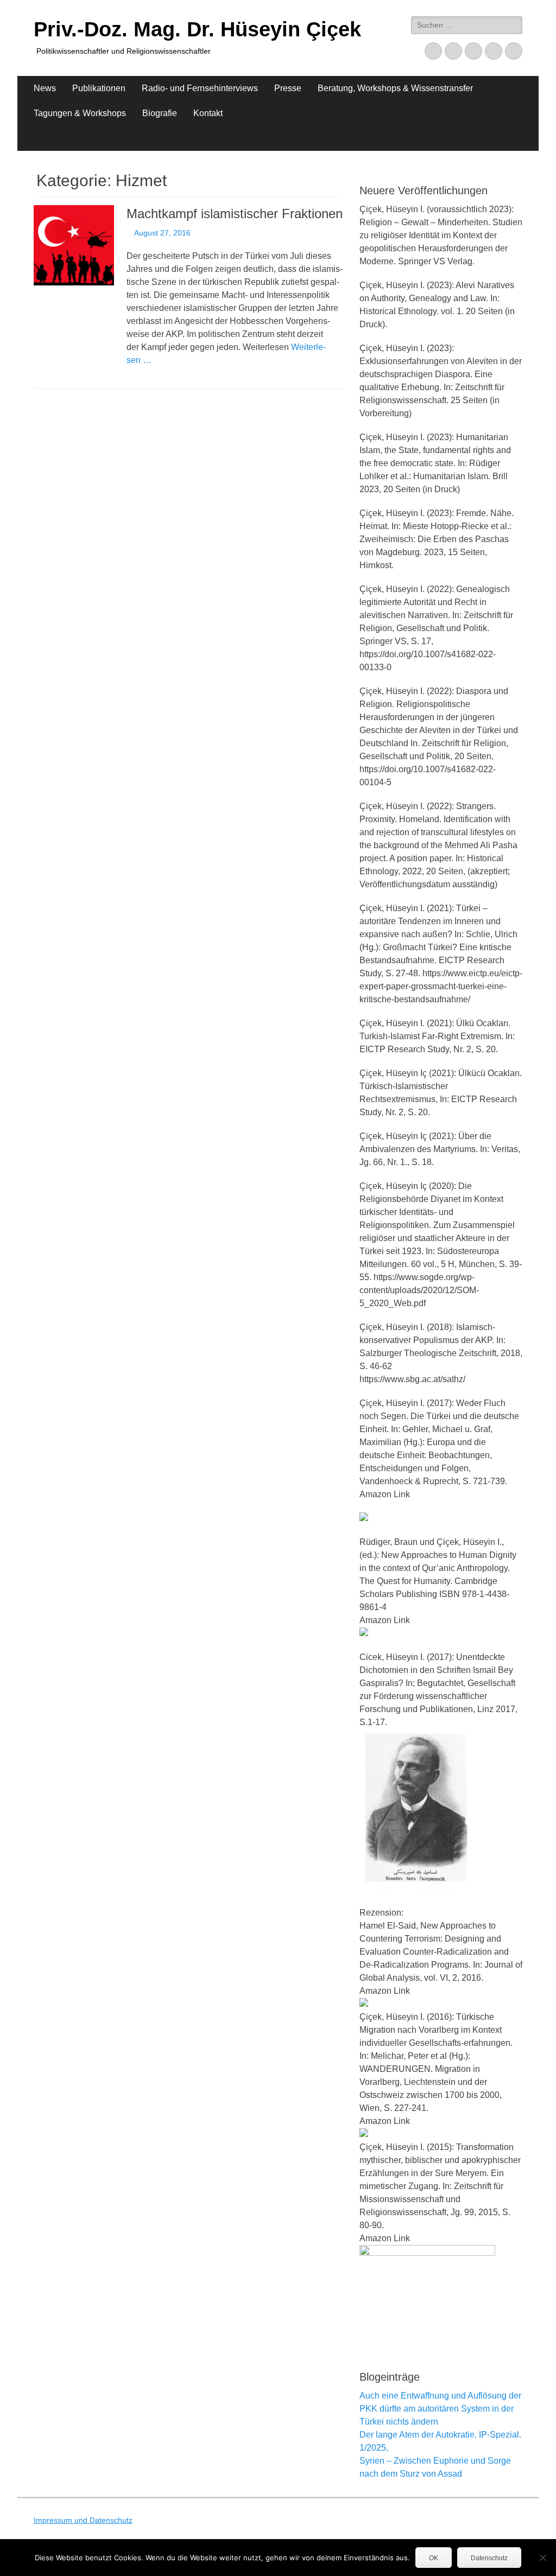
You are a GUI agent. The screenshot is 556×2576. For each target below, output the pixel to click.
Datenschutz (489, 2558)
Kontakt (208, 113)
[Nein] (542, 2558)
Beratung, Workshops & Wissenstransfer (395, 88)
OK (434, 2558)
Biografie (160, 113)
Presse (288, 88)
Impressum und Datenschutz (83, 2520)
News (45, 88)
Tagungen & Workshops (80, 113)
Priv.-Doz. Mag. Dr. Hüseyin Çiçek (197, 29)
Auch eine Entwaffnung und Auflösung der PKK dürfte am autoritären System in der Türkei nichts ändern (440, 2409)
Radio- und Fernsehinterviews (200, 88)
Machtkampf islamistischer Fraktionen (235, 214)
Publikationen (99, 88)
